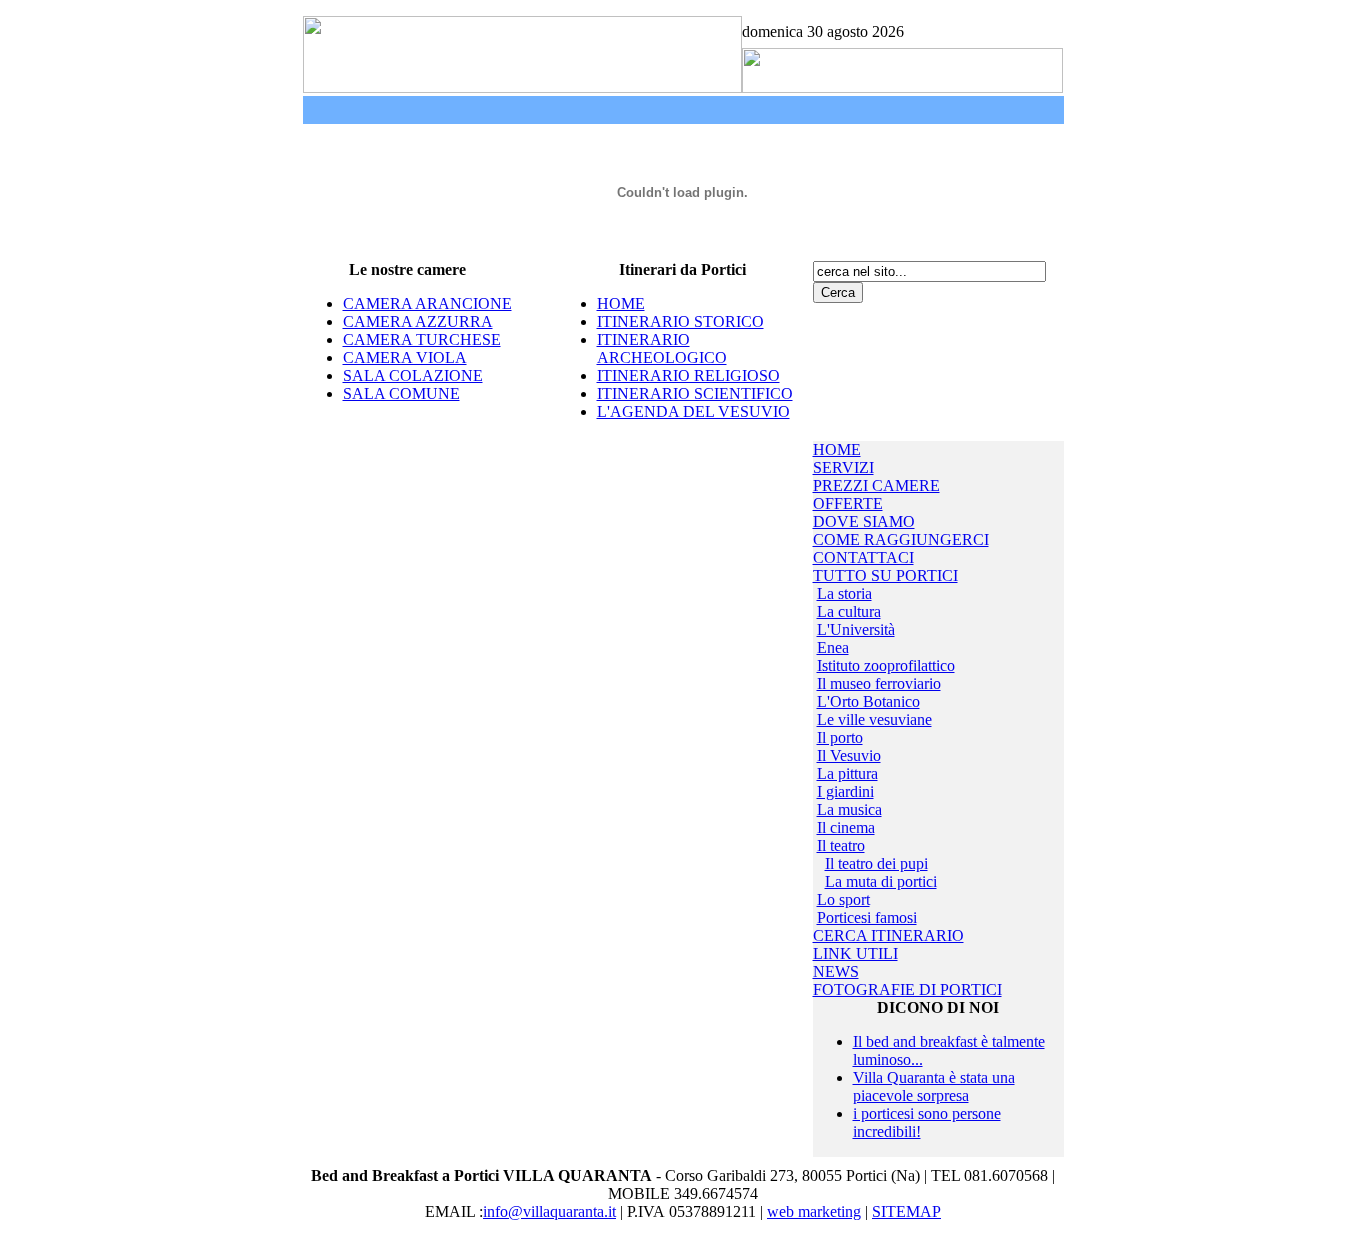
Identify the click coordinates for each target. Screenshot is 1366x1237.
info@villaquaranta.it (549, 1211)
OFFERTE (848, 503)
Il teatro (841, 845)
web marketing (814, 1211)
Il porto (840, 737)
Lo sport (843, 899)
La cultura (849, 611)
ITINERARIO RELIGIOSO (688, 375)
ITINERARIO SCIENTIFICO (695, 393)
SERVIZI (843, 467)
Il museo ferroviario (879, 683)
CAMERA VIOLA (405, 357)
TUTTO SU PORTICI (885, 575)
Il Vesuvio (849, 755)
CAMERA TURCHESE (422, 339)
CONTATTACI (863, 557)
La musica (849, 809)
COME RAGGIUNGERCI (901, 539)
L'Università (856, 629)
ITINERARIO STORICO (680, 321)
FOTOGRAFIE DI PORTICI (907, 989)
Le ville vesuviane (874, 719)
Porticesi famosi (867, 917)
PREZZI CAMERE (876, 485)
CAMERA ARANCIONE (427, 303)
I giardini (845, 791)
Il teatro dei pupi (876, 863)
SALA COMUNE (401, 393)
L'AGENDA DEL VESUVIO (693, 411)
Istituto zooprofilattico (886, 665)
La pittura (847, 773)
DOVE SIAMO (864, 521)
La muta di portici (881, 881)
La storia (844, 593)
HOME (621, 303)
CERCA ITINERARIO (888, 935)
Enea (833, 647)
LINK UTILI (855, 953)
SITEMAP (906, 1211)
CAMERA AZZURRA (418, 321)
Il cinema (846, 827)
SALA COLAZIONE (413, 375)
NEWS (836, 971)
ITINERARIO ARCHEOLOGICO (662, 348)
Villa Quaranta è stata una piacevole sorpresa (934, 1086)
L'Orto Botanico (868, 701)
